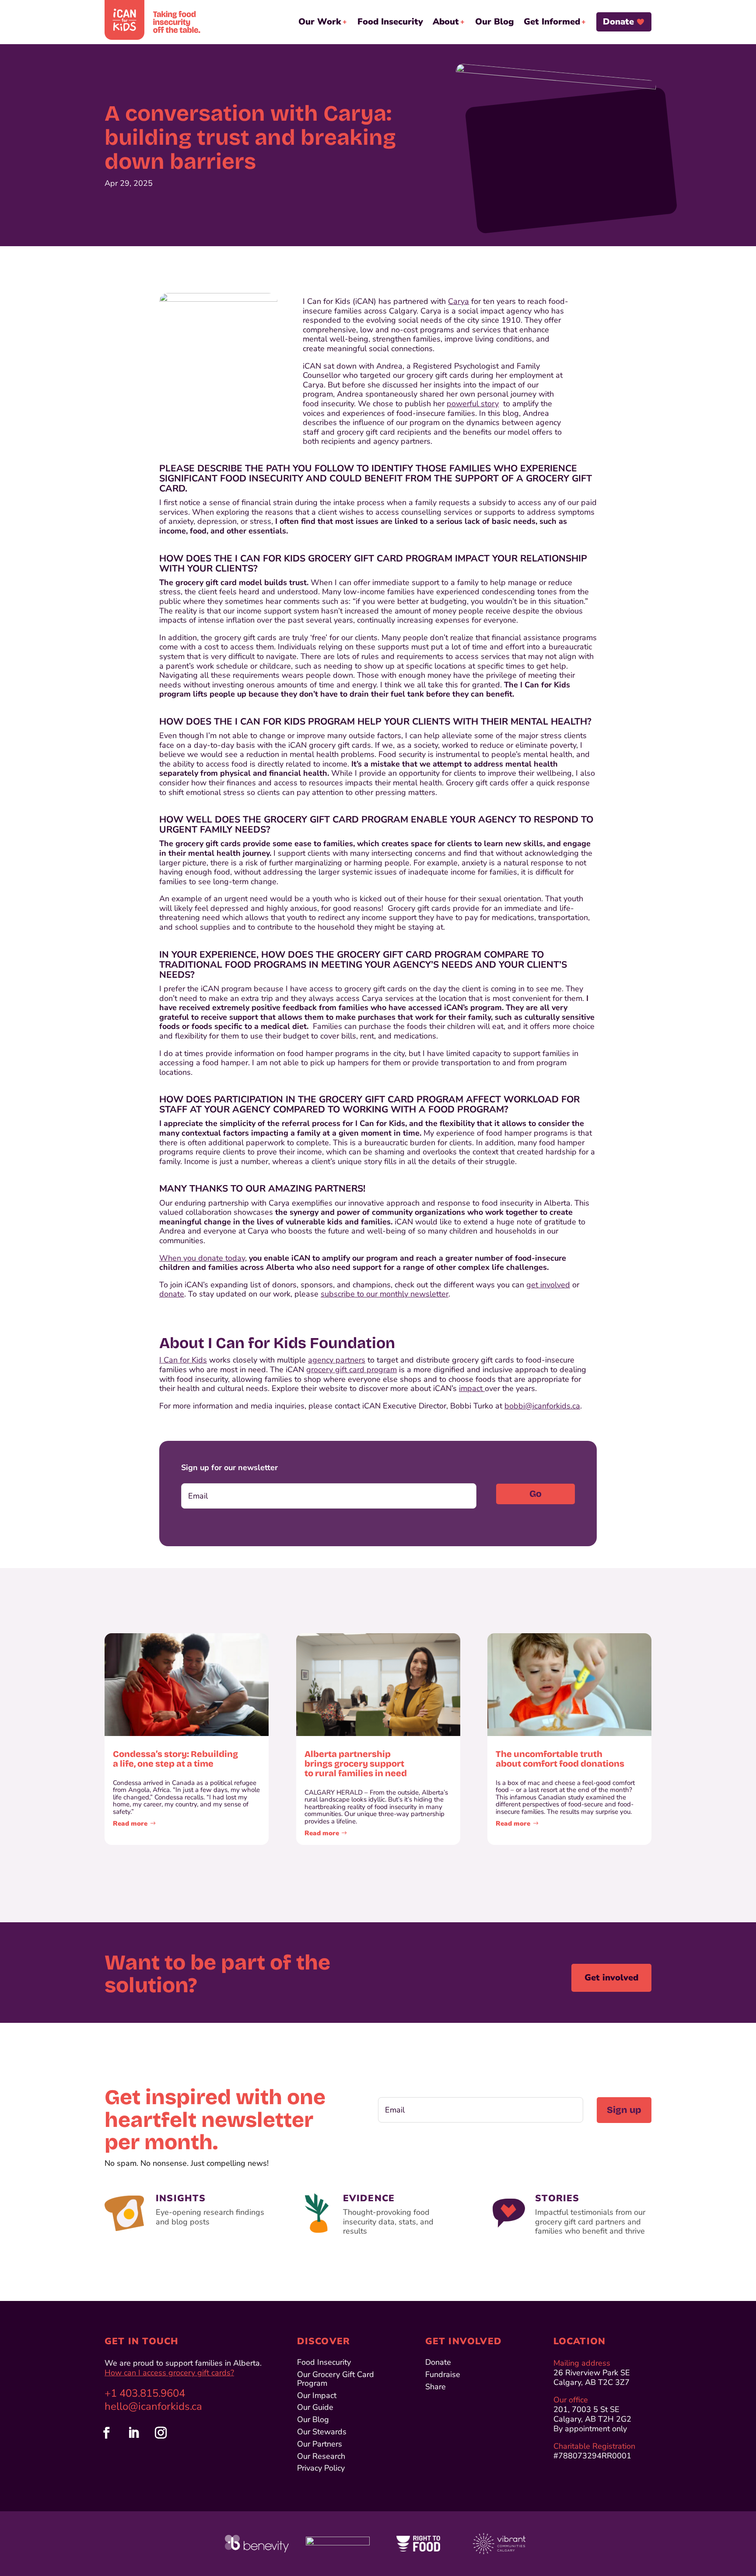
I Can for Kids (183, 1360)
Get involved (611, 1978)
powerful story (473, 404)
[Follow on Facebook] (106, 2433)
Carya (458, 301)
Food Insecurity (390, 22)
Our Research (321, 2457)
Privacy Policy (321, 2469)
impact (472, 1388)
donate (172, 1294)
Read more (130, 1823)
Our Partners (320, 2445)
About (446, 22)
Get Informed (552, 22)
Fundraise (443, 2375)
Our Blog (495, 22)
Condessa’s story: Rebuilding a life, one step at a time (175, 1759)
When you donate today (202, 1258)
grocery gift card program (352, 1370)
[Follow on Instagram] (161, 2433)
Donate (618, 22)
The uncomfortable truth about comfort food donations (560, 1759)
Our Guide (315, 2408)
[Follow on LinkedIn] (133, 2433)
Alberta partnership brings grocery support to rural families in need (356, 1764)
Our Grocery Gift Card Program (336, 2379)
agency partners (337, 1360)
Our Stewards (322, 2432)
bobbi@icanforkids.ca (542, 1406)
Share (436, 2387)
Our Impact (317, 2396)
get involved (548, 1285)
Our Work (320, 22)
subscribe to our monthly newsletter (385, 1294)
